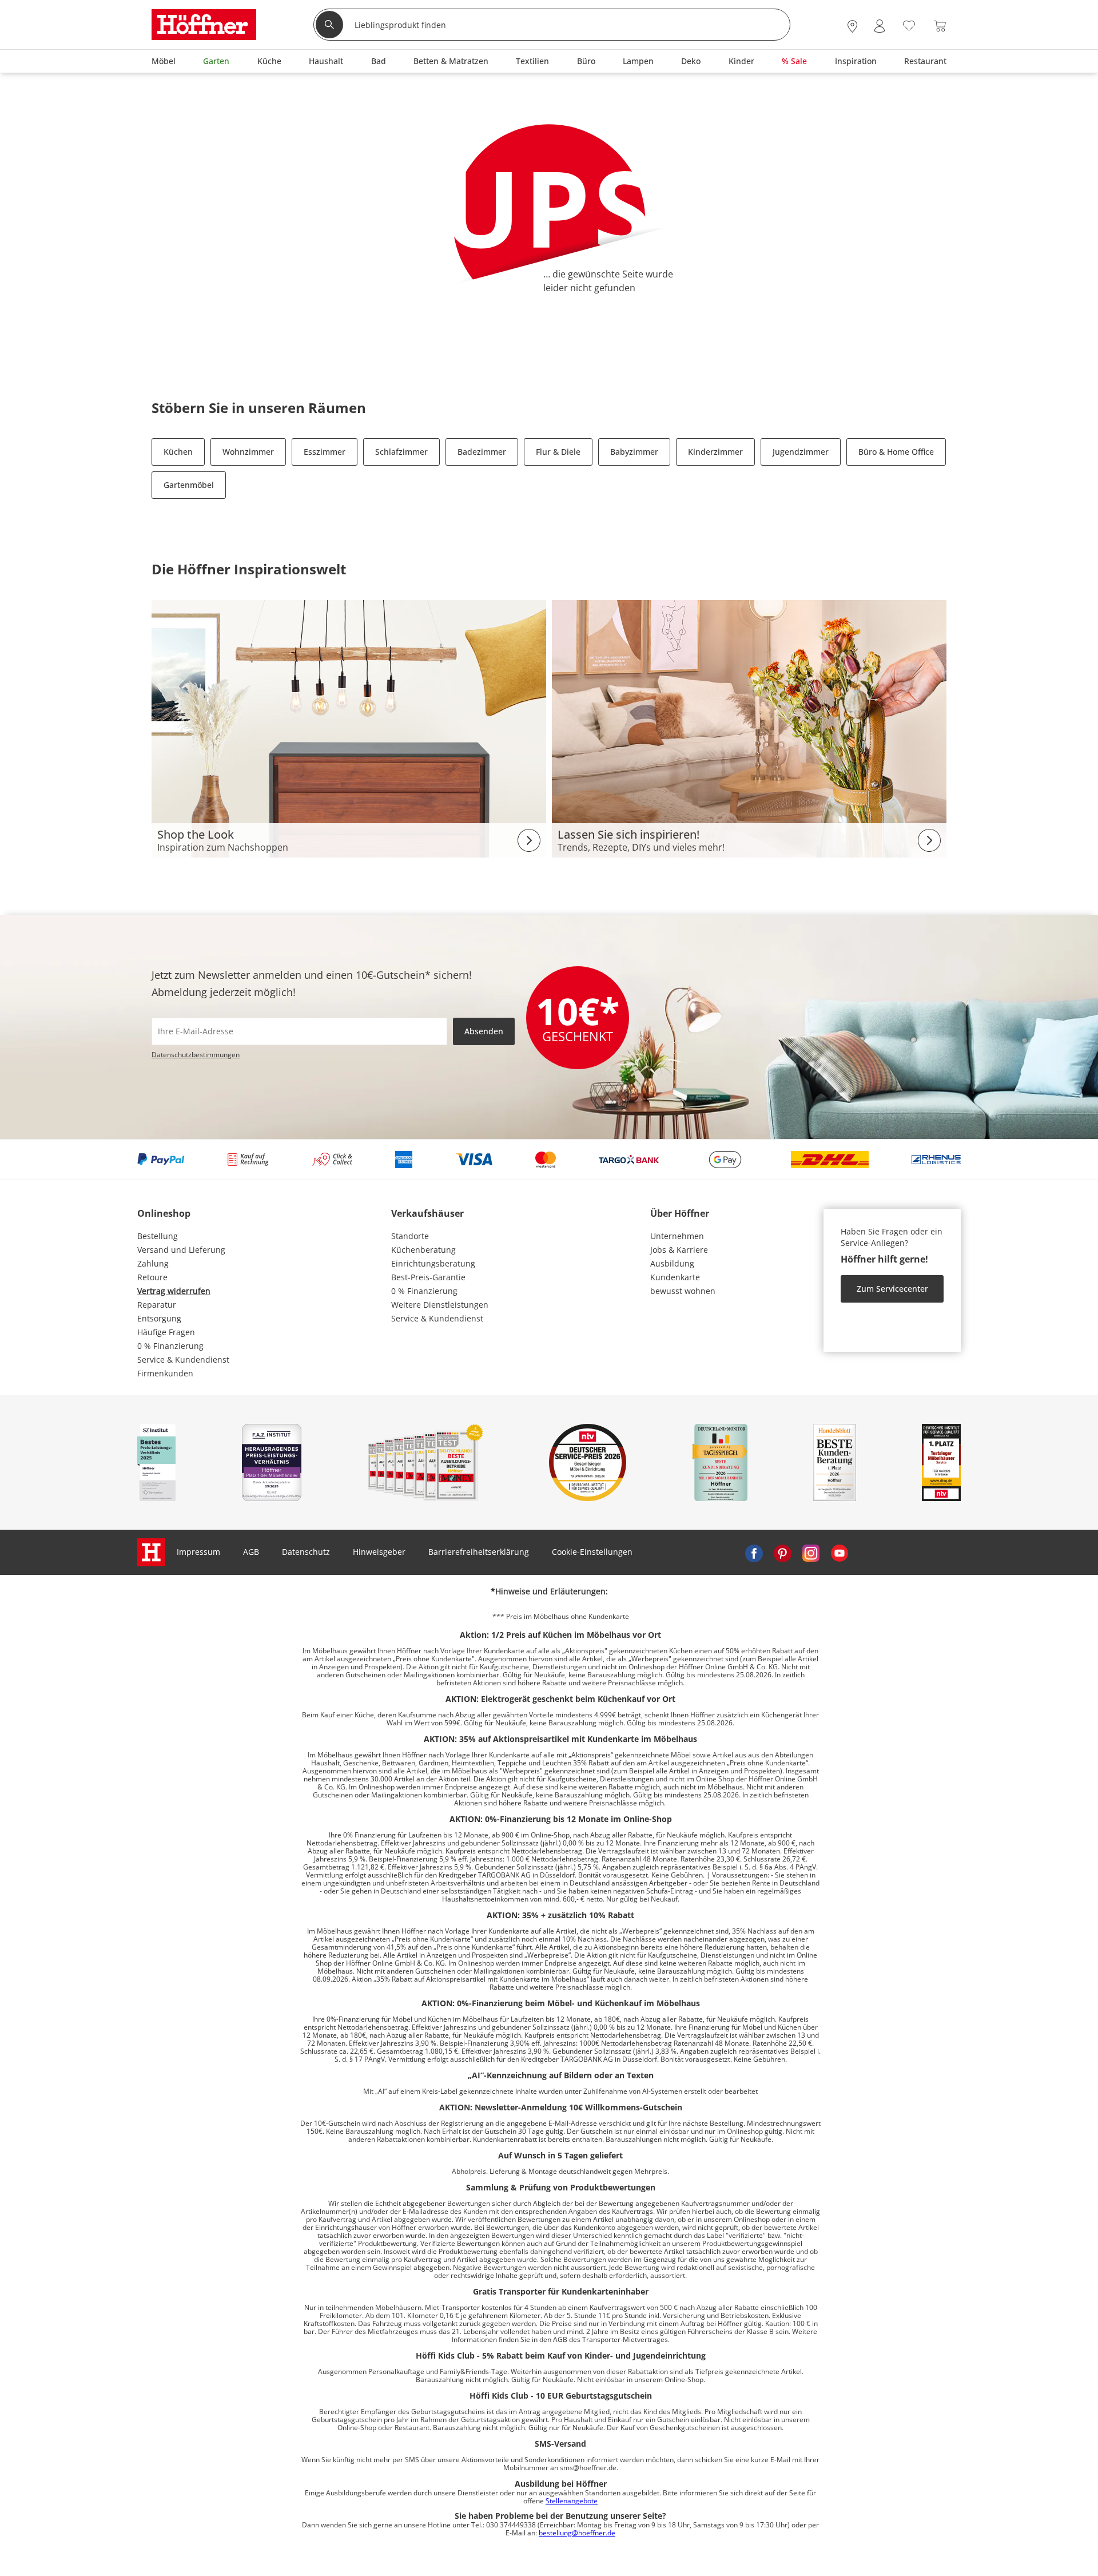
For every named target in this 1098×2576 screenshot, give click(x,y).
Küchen (178, 452)
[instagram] (811, 1552)
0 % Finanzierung (170, 1346)
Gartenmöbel (189, 485)
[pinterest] (782, 1552)
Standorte (410, 1236)
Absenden (484, 1031)
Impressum (198, 1552)
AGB (251, 1552)
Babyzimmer (634, 452)
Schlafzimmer (401, 452)
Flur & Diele (558, 452)
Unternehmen (677, 1236)
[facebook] (754, 1552)
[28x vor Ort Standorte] (852, 26)
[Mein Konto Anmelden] (880, 26)
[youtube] (840, 1552)
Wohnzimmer (248, 452)
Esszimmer (325, 452)
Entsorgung (159, 1318)
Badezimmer (482, 452)
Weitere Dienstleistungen (440, 1305)
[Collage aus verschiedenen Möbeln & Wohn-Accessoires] (349, 728)
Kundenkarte (675, 1277)
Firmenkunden (165, 1373)
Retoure (152, 1277)
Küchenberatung (423, 1250)
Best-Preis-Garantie (428, 1277)
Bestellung (158, 1236)
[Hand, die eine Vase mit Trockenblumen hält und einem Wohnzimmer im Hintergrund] (749, 728)
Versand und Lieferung (181, 1250)
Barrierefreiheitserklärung (479, 1552)
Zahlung (153, 1263)
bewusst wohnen (683, 1291)
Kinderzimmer (715, 452)
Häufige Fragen (166, 1332)
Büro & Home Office (896, 452)
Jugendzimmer (801, 452)
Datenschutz (306, 1552)
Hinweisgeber (379, 1552)
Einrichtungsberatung (433, 1263)
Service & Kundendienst (183, 1360)
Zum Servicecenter (892, 1289)
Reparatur (157, 1305)
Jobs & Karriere (679, 1250)
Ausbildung (672, 1263)
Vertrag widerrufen (174, 1291)
